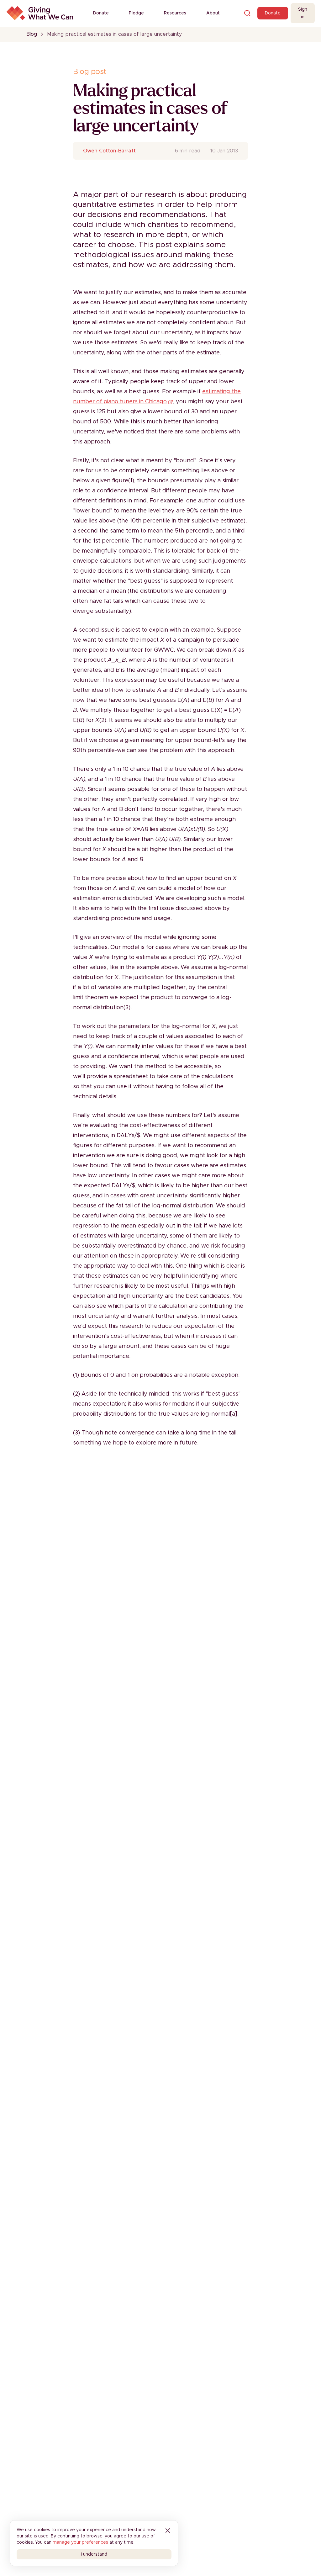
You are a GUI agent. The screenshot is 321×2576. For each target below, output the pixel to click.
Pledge (136, 13)
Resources (175, 13)
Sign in (303, 13)
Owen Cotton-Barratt (109, 151)
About (213, 13)
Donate (101, 13)
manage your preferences (80, 2542)
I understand (94, 2554)
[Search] (247, 13)
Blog (32, 34)
